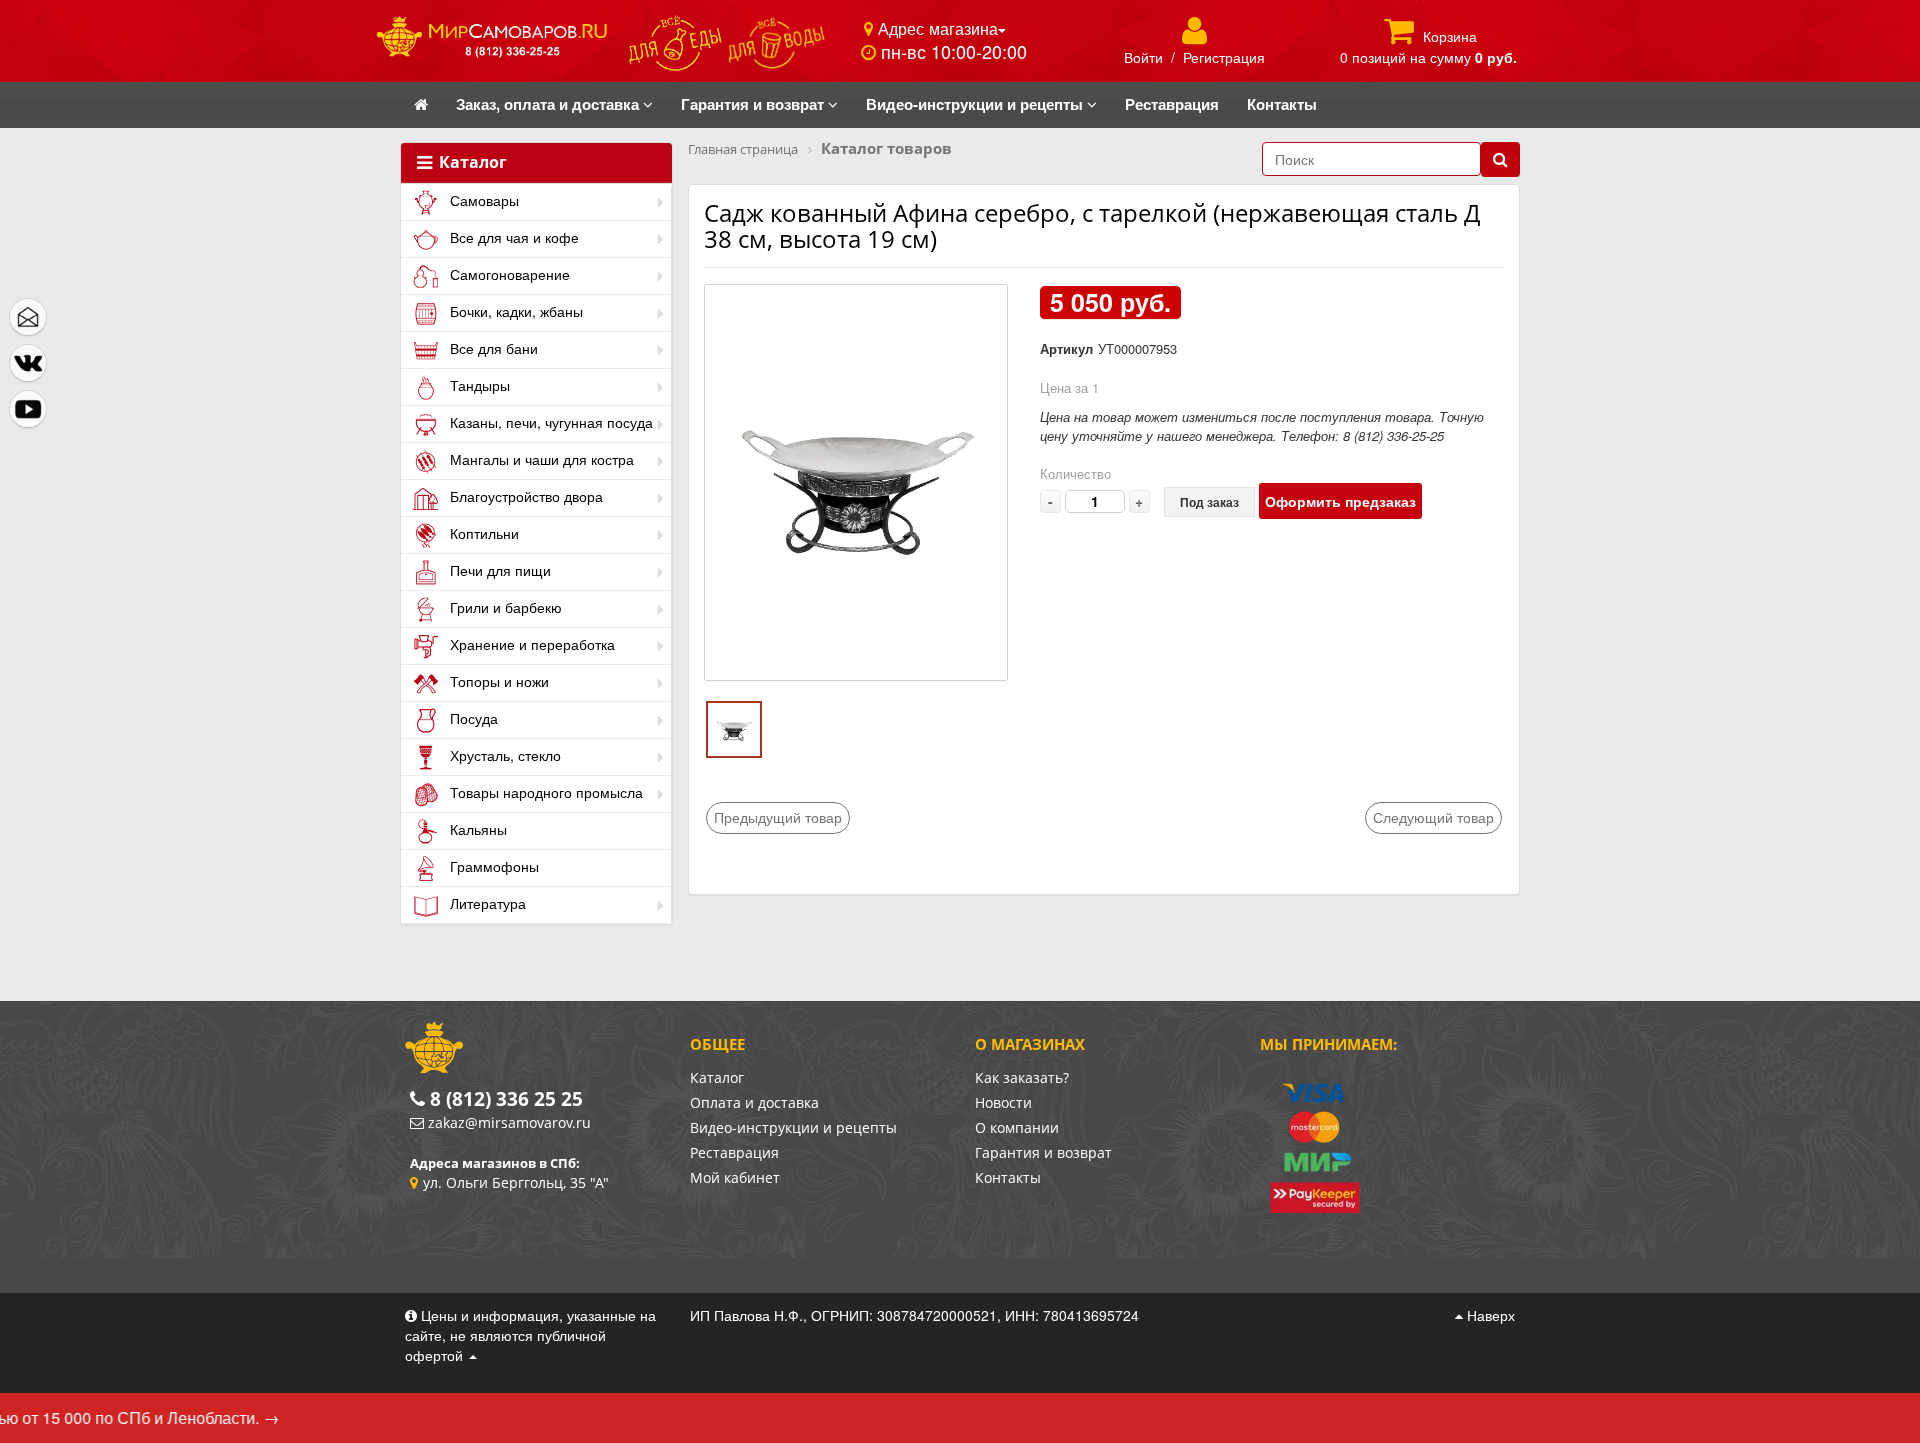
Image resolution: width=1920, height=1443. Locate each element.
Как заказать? (1022, 1077)
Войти (1143, 57)
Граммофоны (492, 866)
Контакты (1008, 1177)
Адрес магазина (935, 28)
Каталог (471, 163)
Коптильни (482, 533)
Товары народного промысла (544, 792)
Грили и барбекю (504, 607)
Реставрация (734, 1152)
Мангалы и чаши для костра (540, 459)
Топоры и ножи (497, 681)
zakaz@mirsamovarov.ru (509, 1122)
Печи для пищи (498, 570)
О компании (1017, 1127)
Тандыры (478, 385)
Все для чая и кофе (512, 237)
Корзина (1450, 36)
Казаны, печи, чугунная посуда (549, 422)
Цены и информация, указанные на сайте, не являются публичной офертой (530, 1335)
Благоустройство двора (524, 496)
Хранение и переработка (530, 644)
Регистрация (1224, 57)
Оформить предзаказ (1340, 501)
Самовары (482, 200)
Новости (1003, 1102)
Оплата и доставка (754, 1102)
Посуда (472, 718)
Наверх (1489, 1315)
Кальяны (476, 829)
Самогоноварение (508, 274)
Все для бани (492, 348)
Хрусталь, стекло (503, 755)
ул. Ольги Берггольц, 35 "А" (516, 1182)
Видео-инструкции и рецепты (793, 1127)
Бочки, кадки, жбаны (514, 311)
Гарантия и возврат (1043, 1152)
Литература (486, 903)
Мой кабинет (735, 1177)
